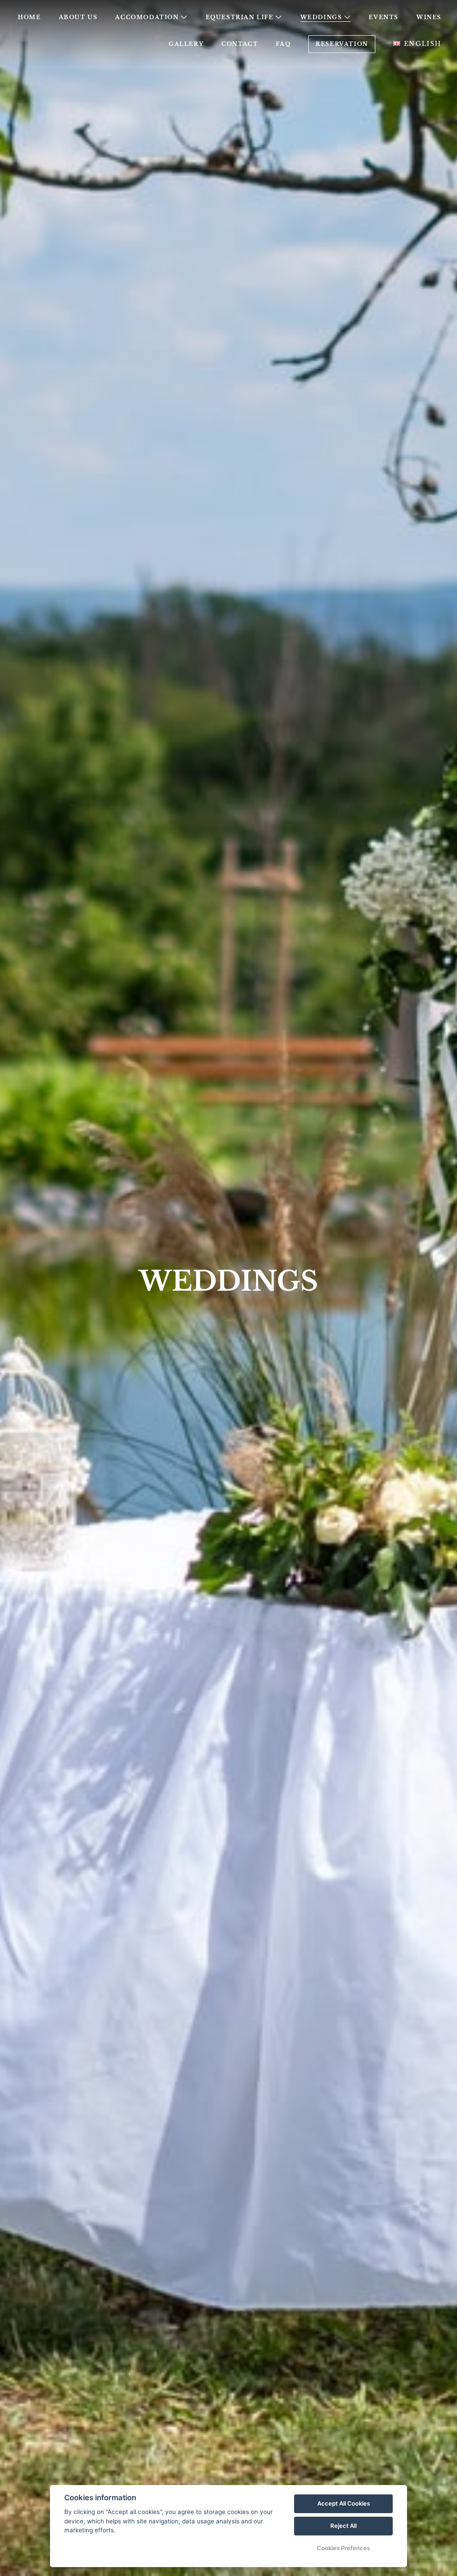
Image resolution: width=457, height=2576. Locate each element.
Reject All (343, 2526)
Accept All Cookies (344, 2503)
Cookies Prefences (343, 2548)
